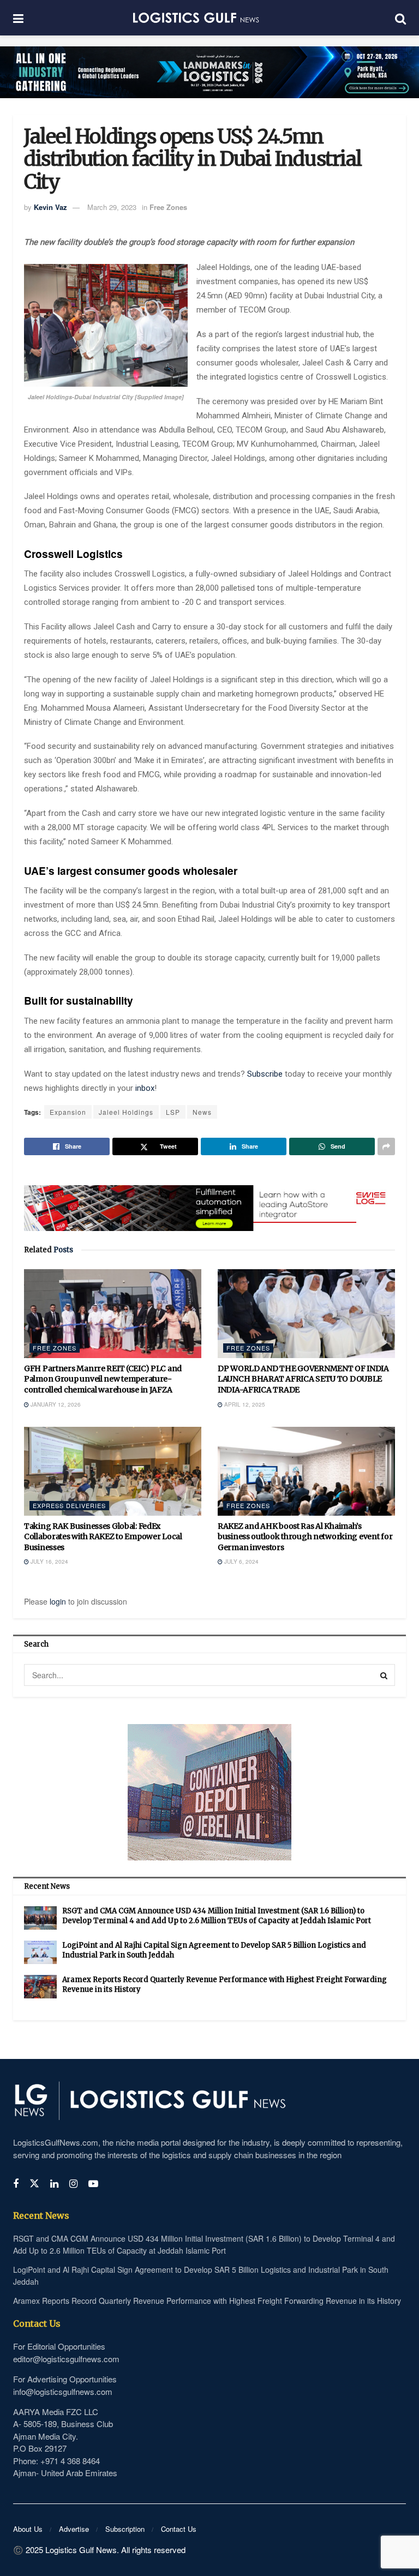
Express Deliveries (69, 1505)
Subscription (125, 2529)
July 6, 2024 (241, 1562)
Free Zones (168, 207)
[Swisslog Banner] (209, 1202)
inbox (145, 1088)
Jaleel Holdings (126, 1112)
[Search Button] (384, 1675)
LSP (173, 1112)
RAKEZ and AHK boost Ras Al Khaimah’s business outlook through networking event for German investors (305, 1537)
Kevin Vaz (50, 207)
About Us (28, 2529)
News (202, 1112)
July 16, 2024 (49, 1562)
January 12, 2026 (55, 1404)
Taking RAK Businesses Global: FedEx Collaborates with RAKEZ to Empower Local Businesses (103, 1537)
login (58, 1601)
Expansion (68, 1112)
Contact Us (179, 2529)
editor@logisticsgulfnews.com (66, 2359)
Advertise (74, 2529)
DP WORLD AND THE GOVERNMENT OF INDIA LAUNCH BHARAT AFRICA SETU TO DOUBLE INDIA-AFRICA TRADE (303, 1379)
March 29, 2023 (112, 207)
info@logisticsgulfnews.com (63, 2391)
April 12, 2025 (244, 1404)
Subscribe (266, 1074)
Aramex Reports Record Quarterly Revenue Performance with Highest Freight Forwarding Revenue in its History (207, 2301)
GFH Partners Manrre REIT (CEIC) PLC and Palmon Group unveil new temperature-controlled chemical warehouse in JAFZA (103, 1379)
